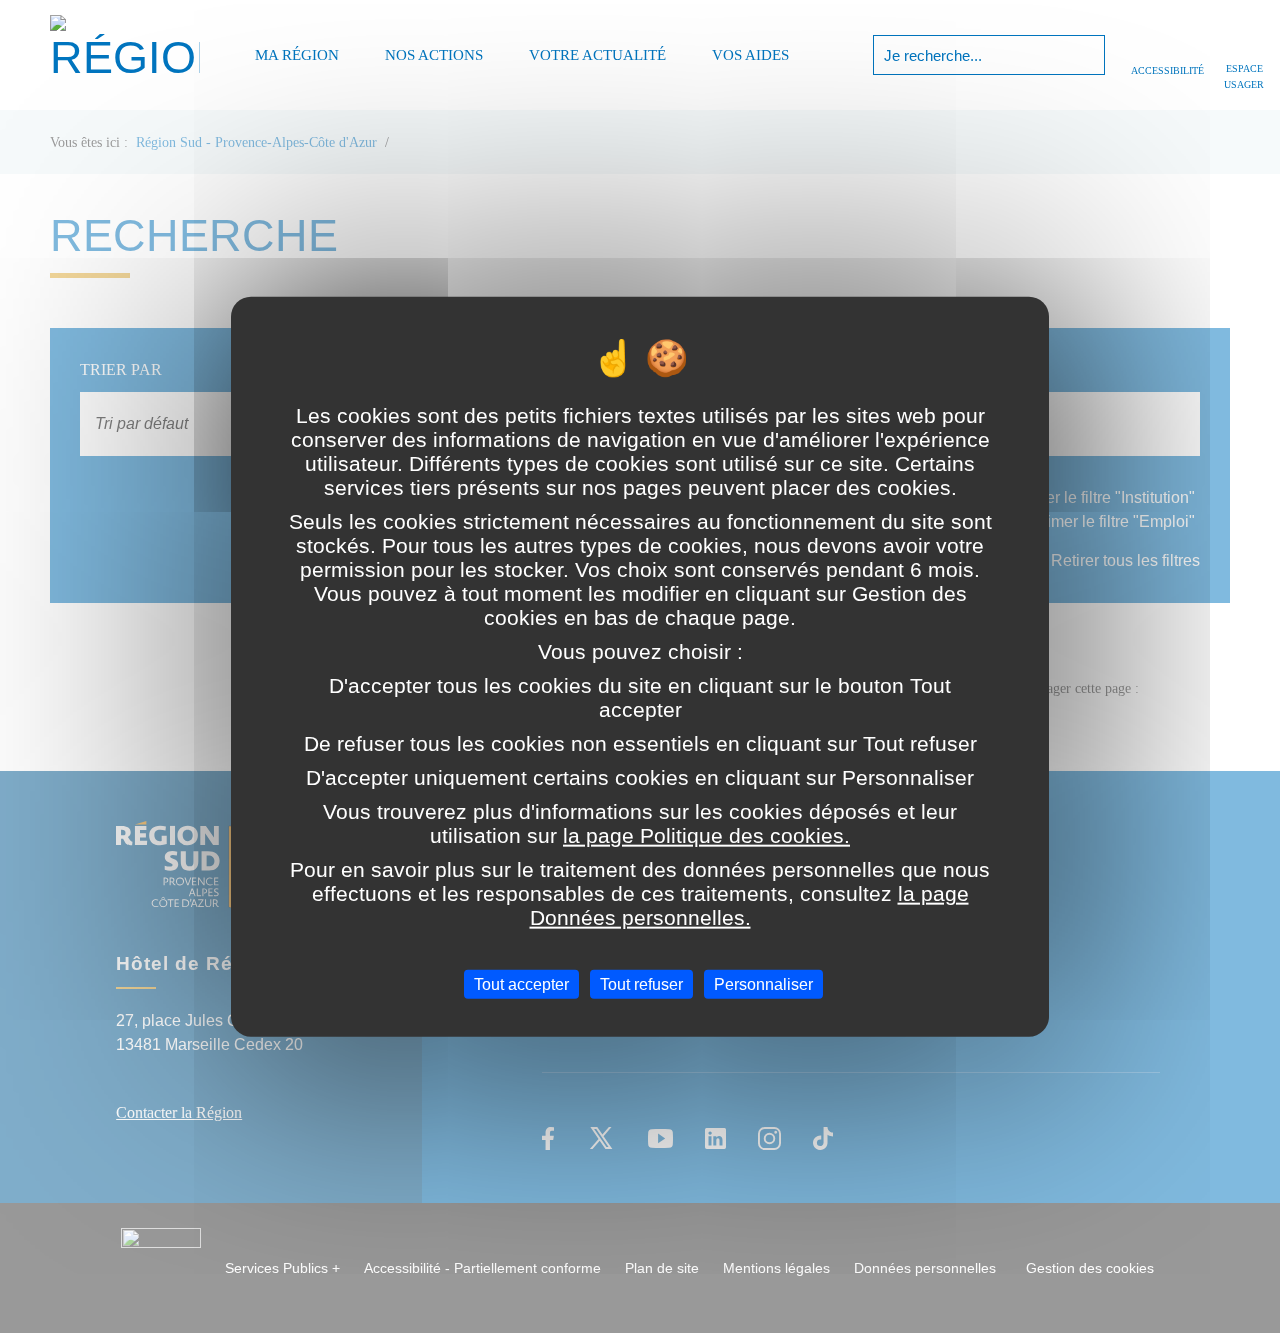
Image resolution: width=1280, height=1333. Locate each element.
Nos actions (434, 55)
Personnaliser (763, 984)
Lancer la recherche (1087, 55)
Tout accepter (521, 984)
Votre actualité (597, 55)
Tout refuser (641, 984)
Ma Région (297, 55)
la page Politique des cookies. (706, 835)
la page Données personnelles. (749, 905)
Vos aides (750, 55)
